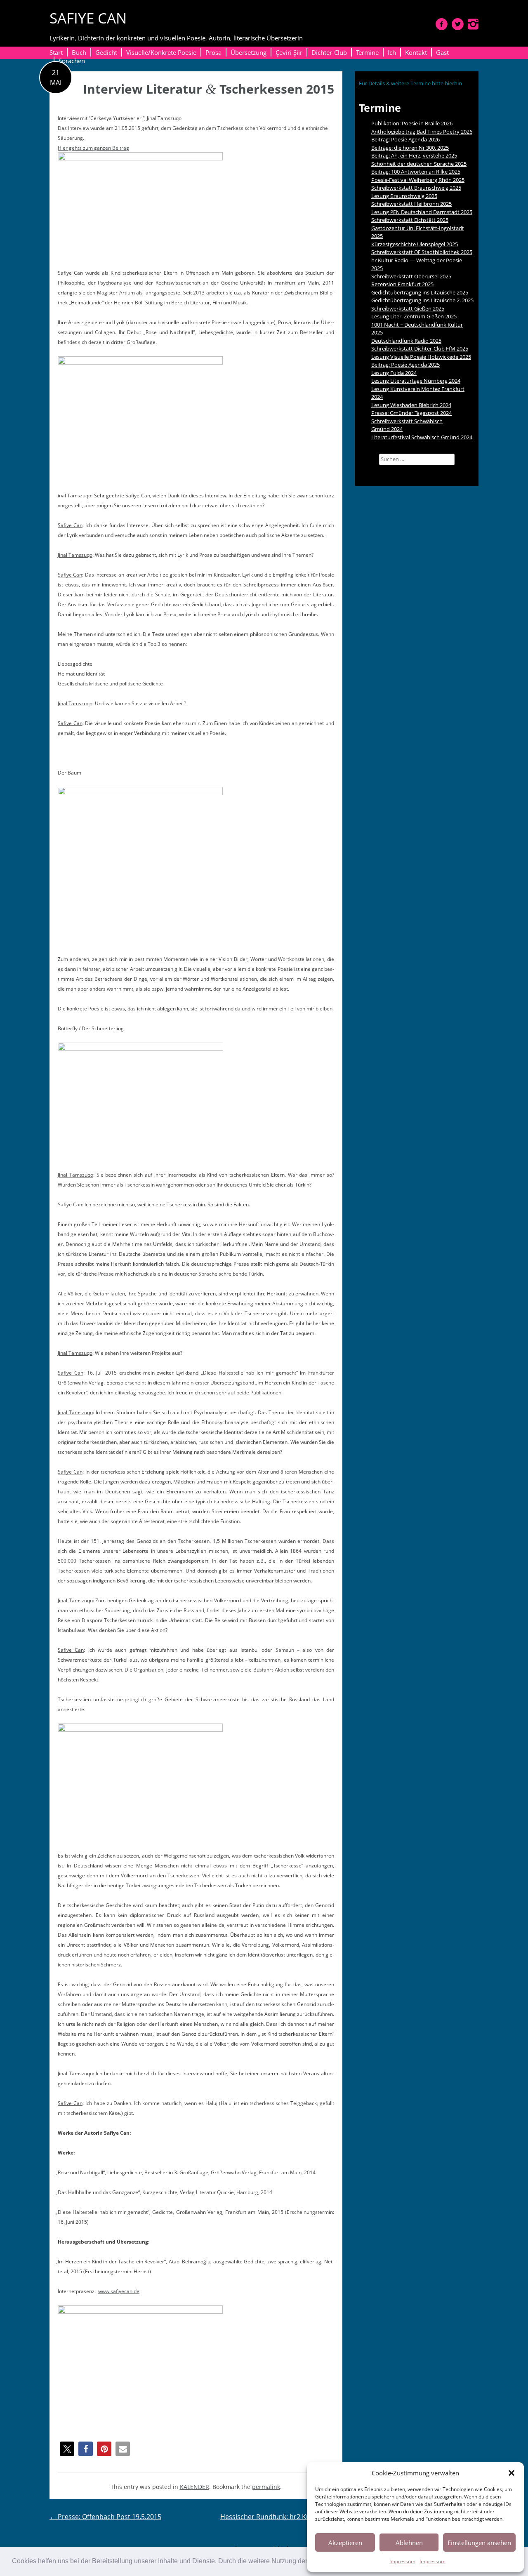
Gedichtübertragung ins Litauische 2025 (420, 292)
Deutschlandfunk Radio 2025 (406, 341)
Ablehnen (409, 2543)
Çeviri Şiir (289, 52)
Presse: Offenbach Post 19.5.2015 (105, 2517)
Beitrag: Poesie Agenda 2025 (405, 365)
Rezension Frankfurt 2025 (402, 284)
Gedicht (106, 52)
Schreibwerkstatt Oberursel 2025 (411, 276)
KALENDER (194, 2487)
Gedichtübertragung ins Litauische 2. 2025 (422, 300)
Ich (392, 52)
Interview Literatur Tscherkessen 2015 (209, 89)
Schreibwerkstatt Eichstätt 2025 (410, 220)
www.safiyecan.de (119, 2291)
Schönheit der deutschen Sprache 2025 (419, 164)
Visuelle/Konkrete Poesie (161, 52)
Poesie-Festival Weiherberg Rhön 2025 (418, 180)
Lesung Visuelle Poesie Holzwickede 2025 (421, 357)
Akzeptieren (345, 2543)
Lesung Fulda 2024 (394, 373)
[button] (511, 2473)
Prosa (213, 52)
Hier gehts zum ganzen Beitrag (93, 148)
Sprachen (72, 61)
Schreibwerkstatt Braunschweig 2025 (416, 188)
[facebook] (442, 24)
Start (56, 52)
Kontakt (416, 52)
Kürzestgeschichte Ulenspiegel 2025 (415, 244)
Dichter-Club (329, 52)
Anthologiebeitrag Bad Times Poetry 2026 (422, 132)
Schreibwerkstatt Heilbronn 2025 (411, 204)
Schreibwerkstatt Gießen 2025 (408, 308)
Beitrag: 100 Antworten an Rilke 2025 (416, 172)
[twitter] (458, 24)
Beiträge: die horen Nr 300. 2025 (410, 148)
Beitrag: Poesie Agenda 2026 (405, 139)
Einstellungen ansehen (479, 2543)
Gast (442, 52)
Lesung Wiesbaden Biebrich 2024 (411, 405)
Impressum (402, 2561)
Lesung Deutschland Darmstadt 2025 (422, 212)
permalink (266, 2487)
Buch (79, 52)
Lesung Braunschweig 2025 (404, 196)
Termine (367, 52)
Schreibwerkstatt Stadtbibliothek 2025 (422, 252)
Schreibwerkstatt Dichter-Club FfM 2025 (420, 348)
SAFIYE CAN (88, 18)
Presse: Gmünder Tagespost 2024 (411, 413)
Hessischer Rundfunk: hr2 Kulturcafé (281, 2517)
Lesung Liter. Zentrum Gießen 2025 (414, 316)
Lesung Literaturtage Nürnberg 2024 (416, 381)
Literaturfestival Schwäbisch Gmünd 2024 (422, 437)
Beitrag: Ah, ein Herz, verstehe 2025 (414, 155)
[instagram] (473, 24)
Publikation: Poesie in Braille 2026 (412, 123)
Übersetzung (249, 52)
